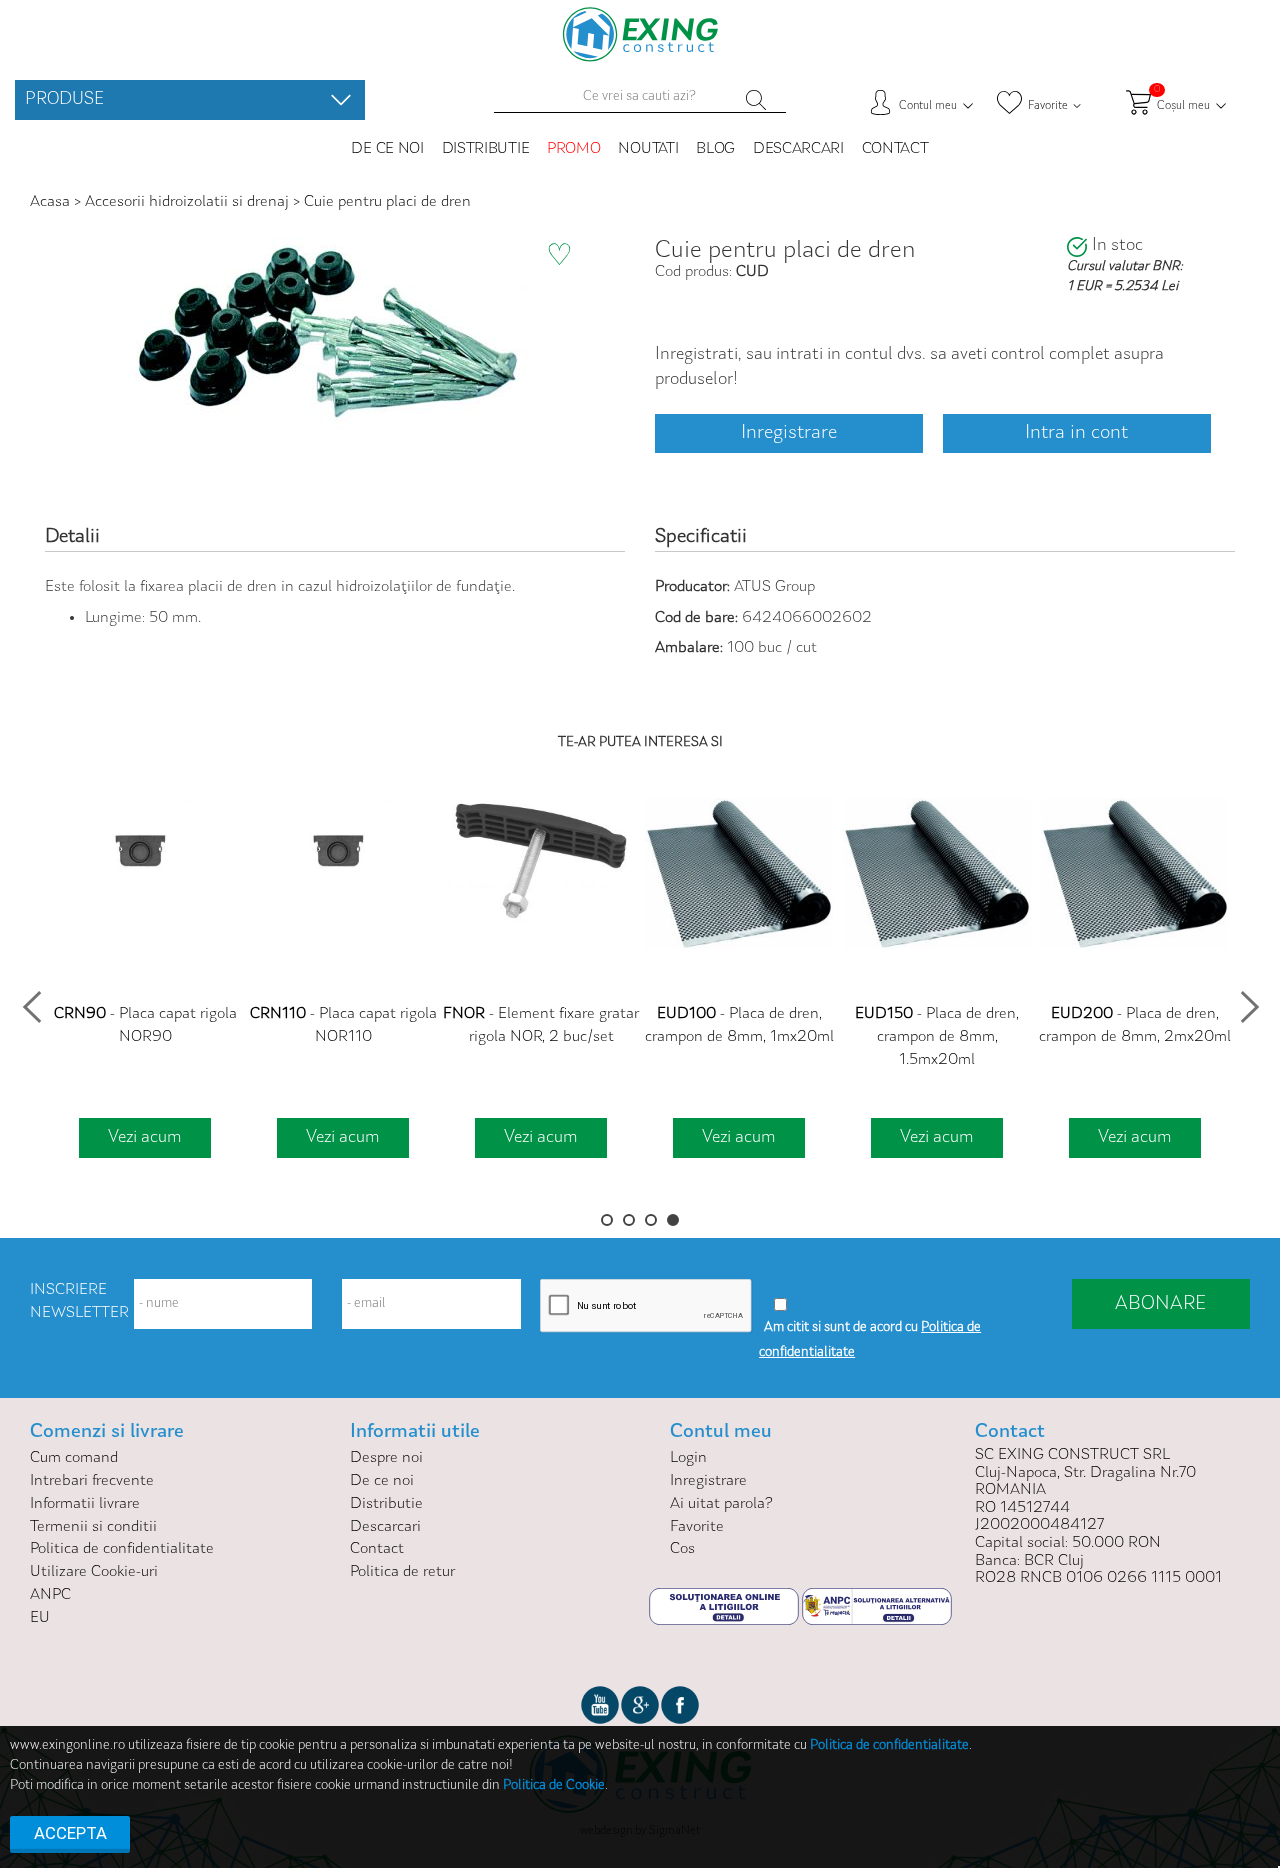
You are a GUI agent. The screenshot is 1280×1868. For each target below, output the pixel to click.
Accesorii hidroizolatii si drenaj (187, 202)
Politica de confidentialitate (122, 1549)
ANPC (50, 1595)
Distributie (486, 149)
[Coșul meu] (341, 100)
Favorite (697, 1527)
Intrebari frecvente (92, 1481)
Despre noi (386, 1458)
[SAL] (877, 1606)
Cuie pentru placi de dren (387, 202)
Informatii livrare (85, 1504)
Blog (715, 149)
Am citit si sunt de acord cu (841, 1328)
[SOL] (725, 1606)
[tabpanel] (145, 980)
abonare (1160, 1304)
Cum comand (74, 1458)
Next (1249, 1001)
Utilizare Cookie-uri (94, 1572)
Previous (31, 1001)
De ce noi (387, 149)
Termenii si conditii (93, 1527)
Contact (895, 149)
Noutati (648, 149)
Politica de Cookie (554, 1786)
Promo (574, 149)
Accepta (70, 1833)
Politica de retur (402, 1572)
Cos (682, 1549)
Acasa (52, 202)
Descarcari (798, 149)
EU (40, 1618)
